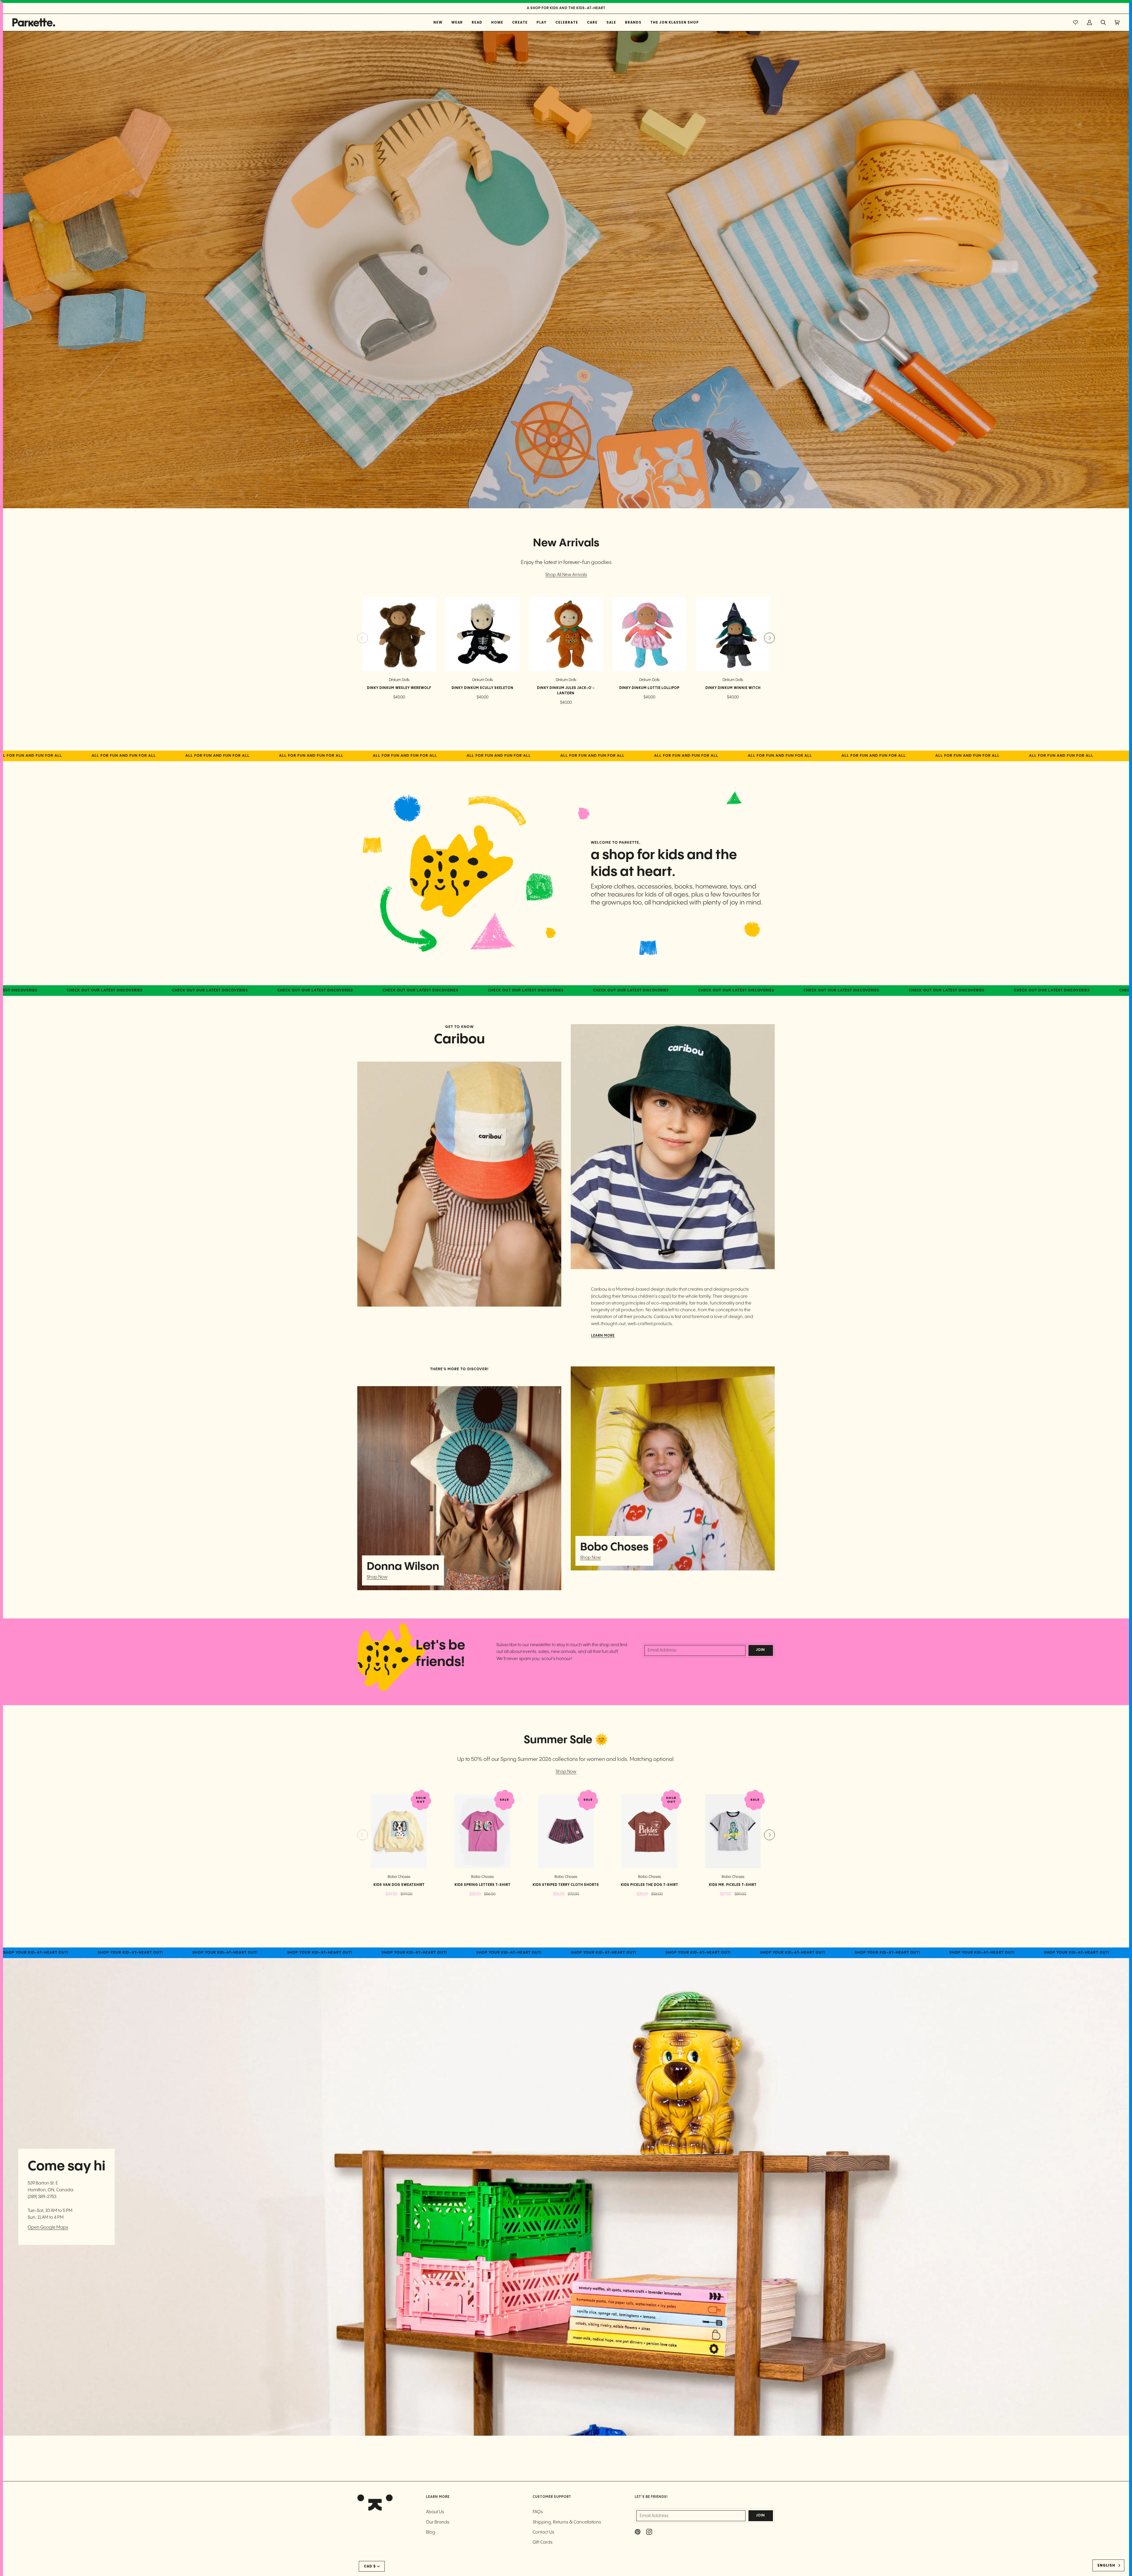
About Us (435, 2512)
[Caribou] (459, 1184)
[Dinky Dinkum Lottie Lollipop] (650, 634)
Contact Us (543, 2532)
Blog (431, 2532)
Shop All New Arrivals (566, 575)
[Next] (769, 638)
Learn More (603, 1336)
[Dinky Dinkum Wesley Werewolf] (399, 634)
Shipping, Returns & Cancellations (567, 2522)
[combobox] (1108, 2565)
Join (761, 1650)
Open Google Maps (48, 2227)
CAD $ (370, 2566)
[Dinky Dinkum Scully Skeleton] (482, 634)
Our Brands (438, 2522)
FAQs (538, 2512)
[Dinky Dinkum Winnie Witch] (733, 634)
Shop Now (377, 1577)
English (1106, 2565)
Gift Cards (543, 2542)
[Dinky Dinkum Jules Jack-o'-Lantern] (566, 634)
